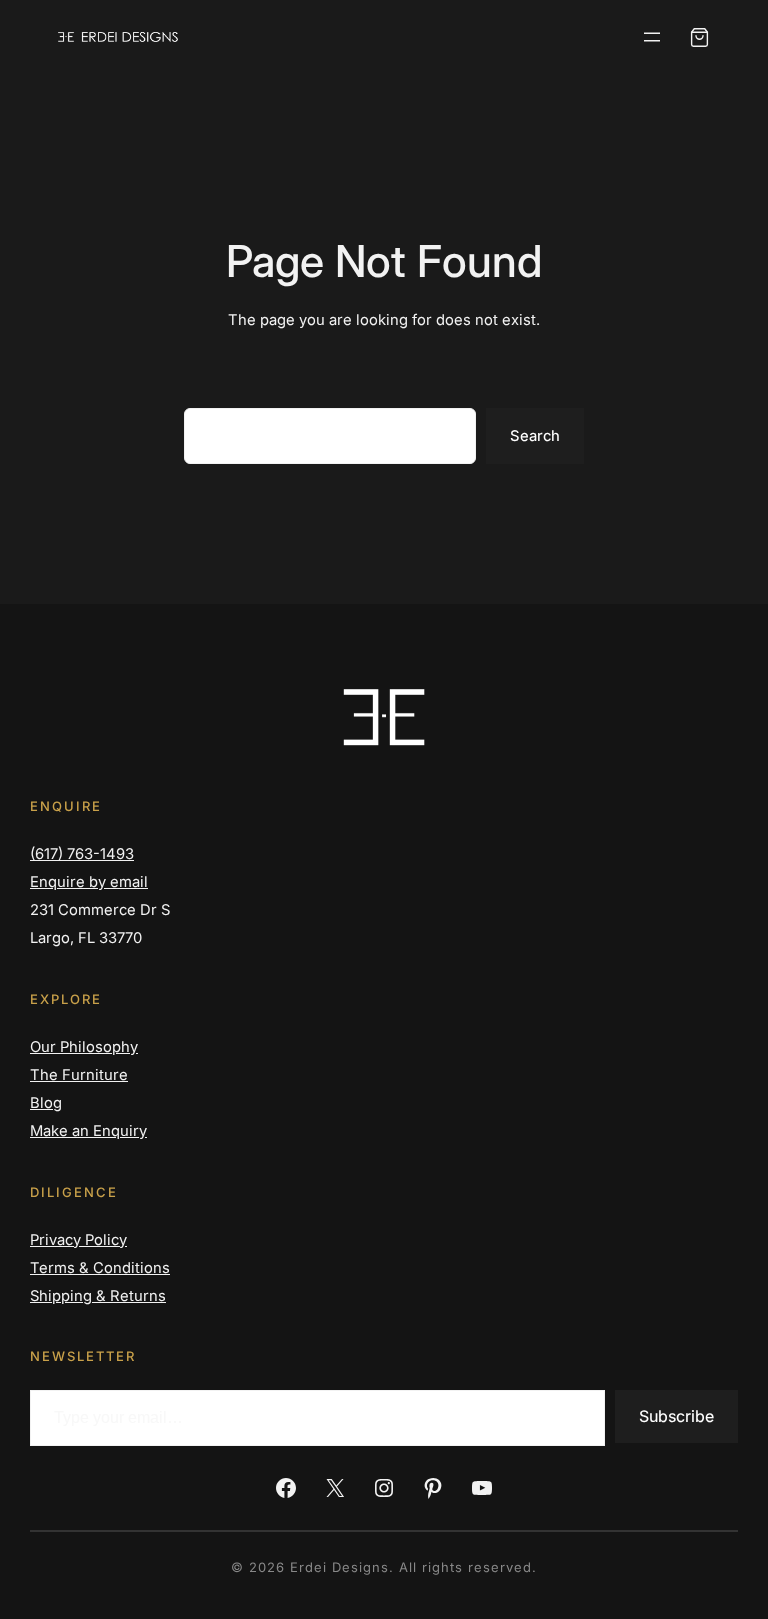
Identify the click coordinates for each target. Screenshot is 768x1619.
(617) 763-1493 (82, 854)
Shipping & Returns (98, 1296)
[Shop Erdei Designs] (699, 37)
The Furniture (79, 1075)
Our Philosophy (84, 1047)
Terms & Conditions (100, 1268)
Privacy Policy (78, 1240)
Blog (46, 1103)
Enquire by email (89, 882)
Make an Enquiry (88, 1131)
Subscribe (676, 1416)
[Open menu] (652, 37)
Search (535, 436)
